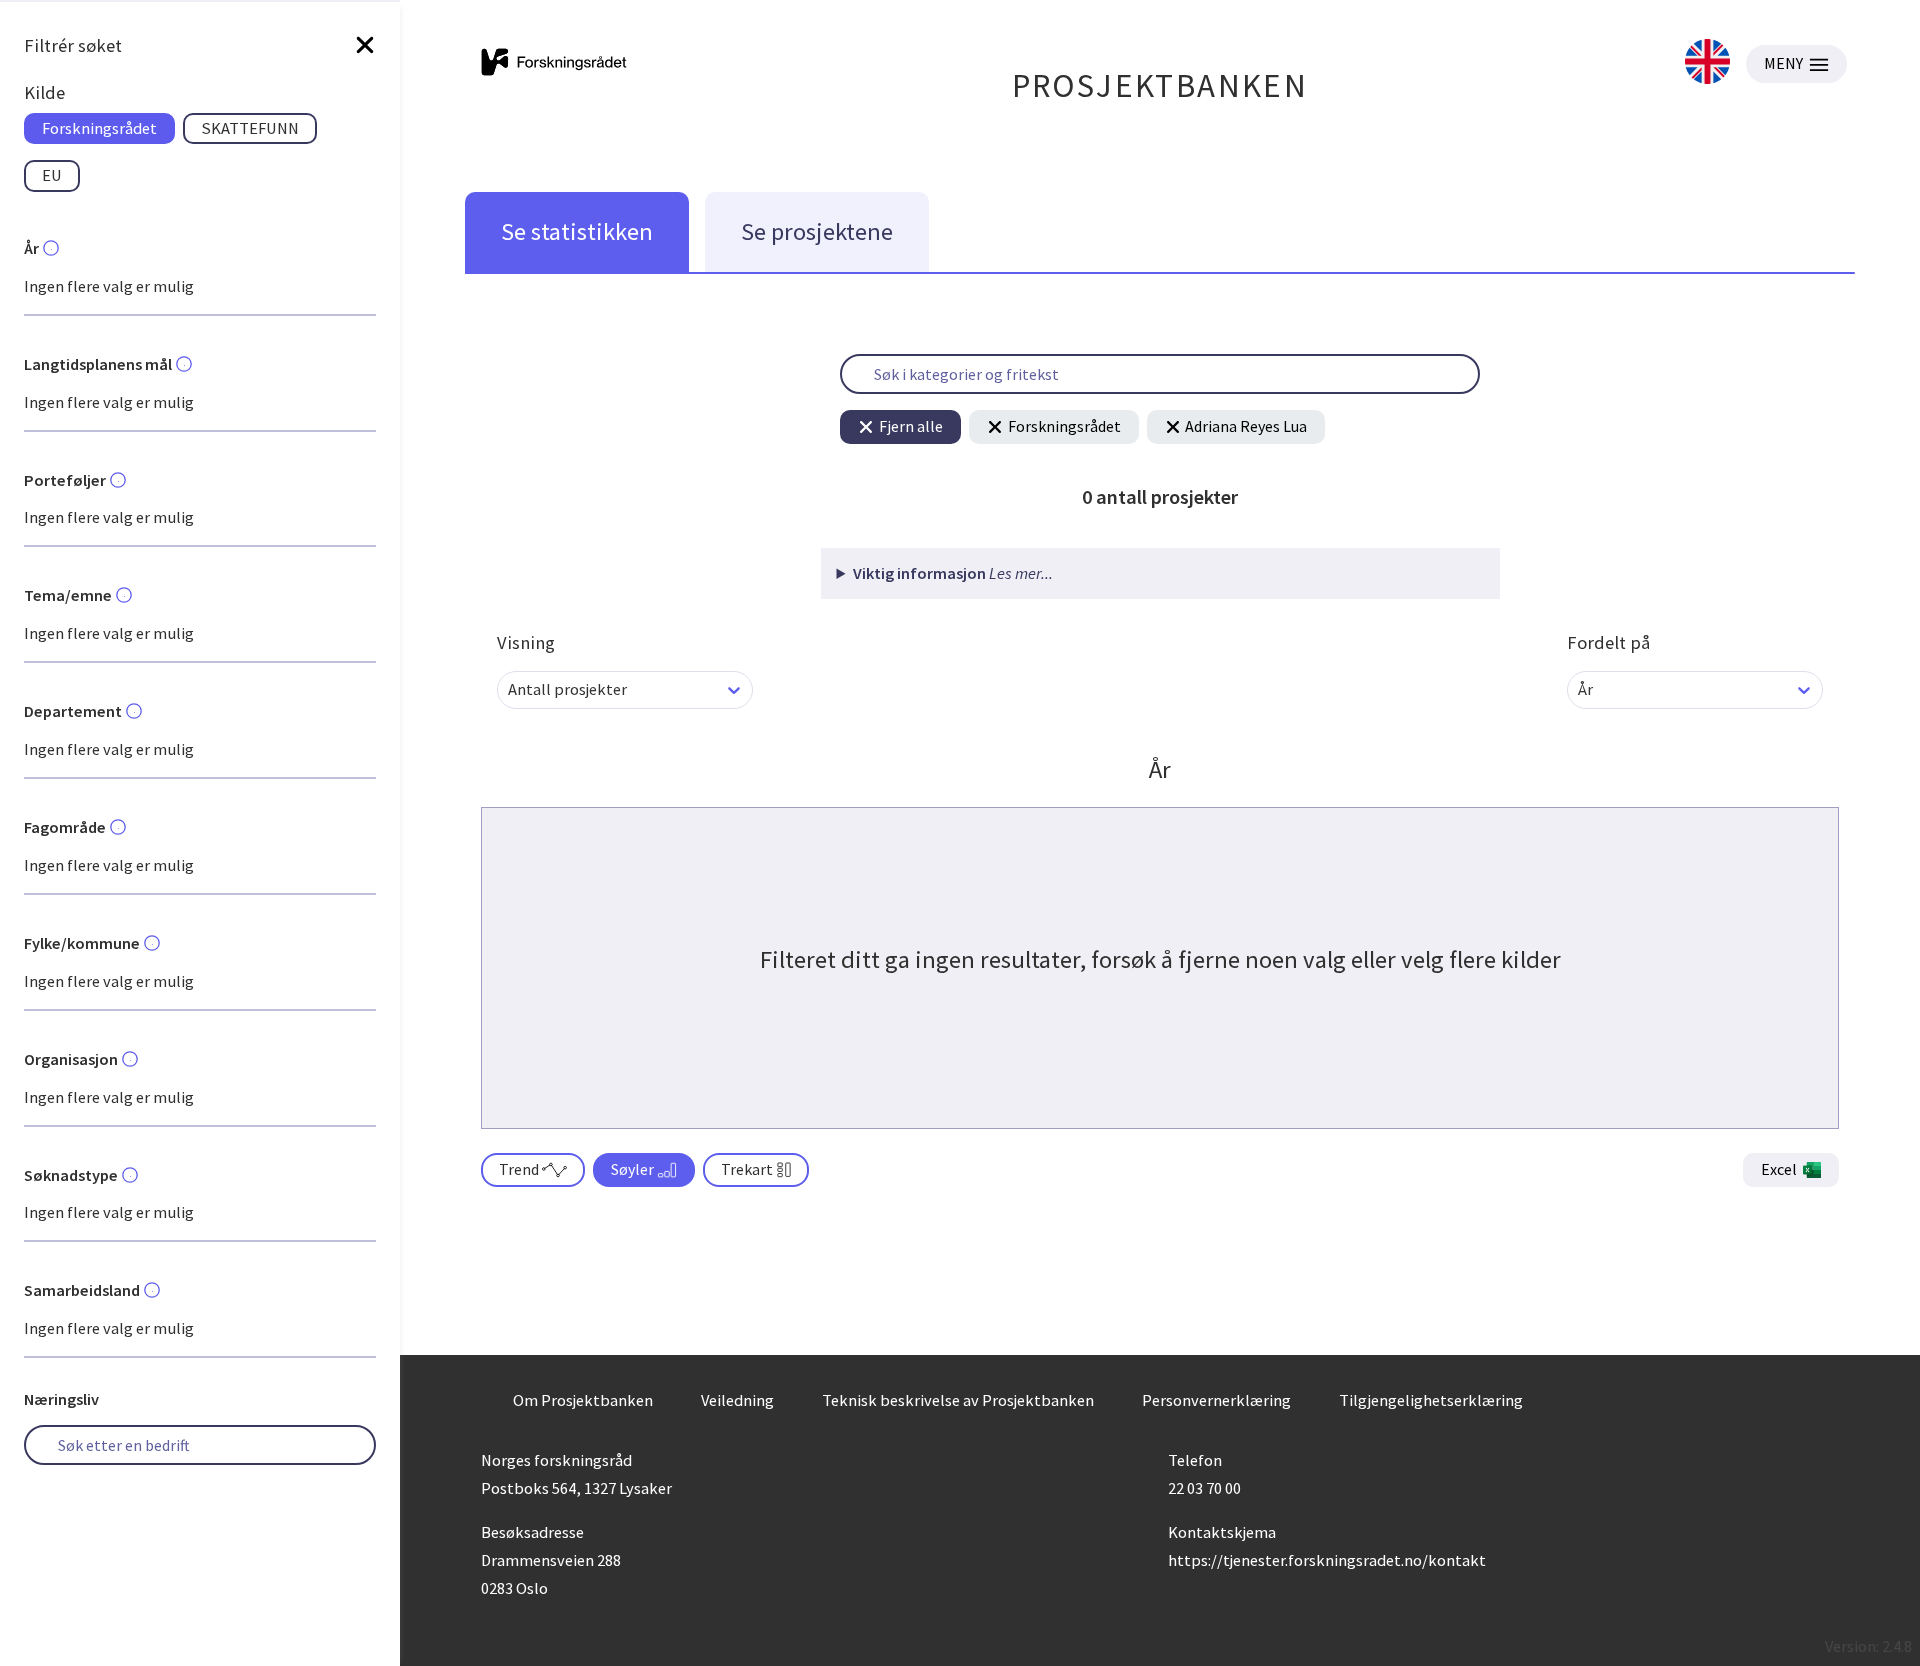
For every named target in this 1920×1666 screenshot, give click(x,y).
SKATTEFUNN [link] (250, 128)
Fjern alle (911, 426)
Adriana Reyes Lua (1246, 426)
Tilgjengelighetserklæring (1431, 1400)
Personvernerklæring (1216, 1400)
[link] (1707, 63)
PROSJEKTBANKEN (1160, 85)
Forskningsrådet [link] (99, 128)
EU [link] (52, 175)
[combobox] (509, 689)
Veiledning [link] (737, 1400)
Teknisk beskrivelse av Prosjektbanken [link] (958, 1400)
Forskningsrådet (1064, 426)
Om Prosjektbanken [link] (583, 1400)
